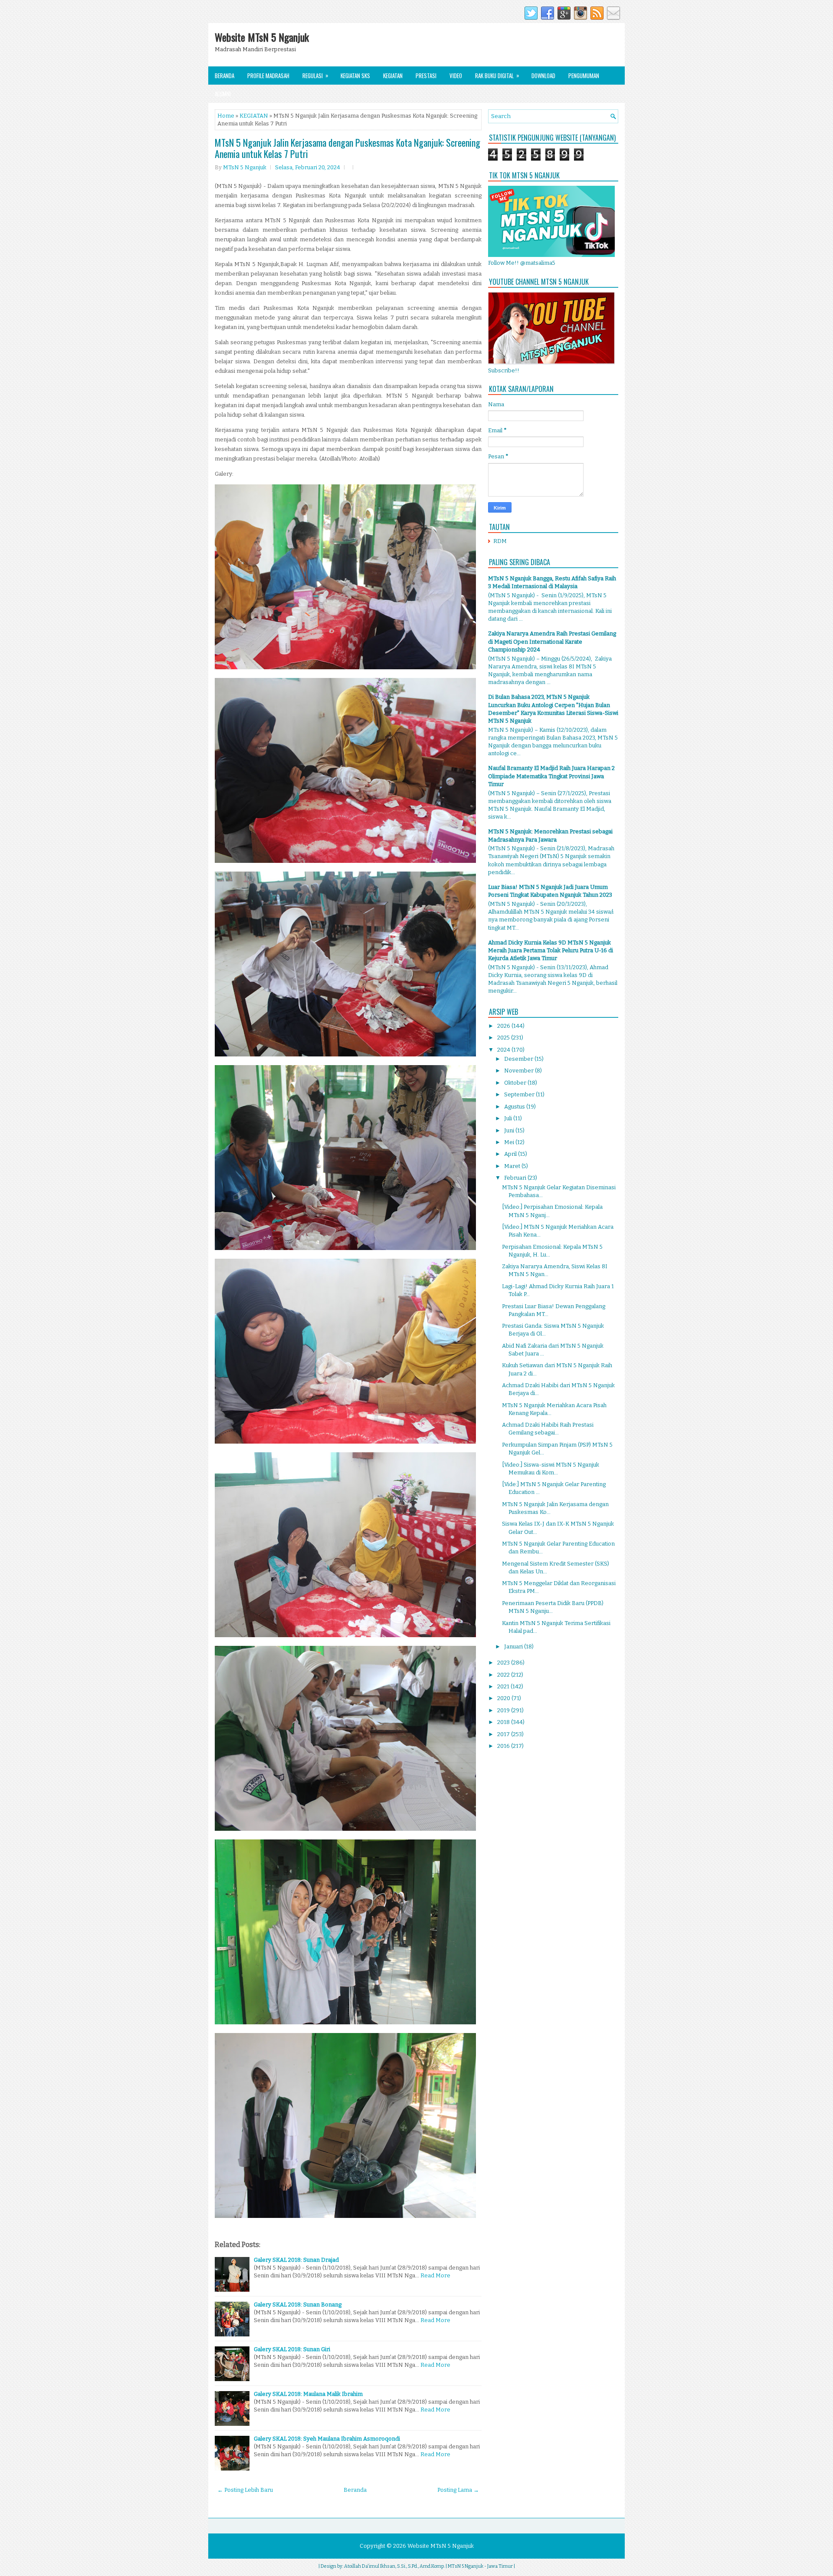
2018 (504, 1722)
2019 (504, 1710)
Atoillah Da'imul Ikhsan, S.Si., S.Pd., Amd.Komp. (394, 2566)
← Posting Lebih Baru (245, 2490)
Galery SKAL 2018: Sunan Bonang (298, 2305)
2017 (504, 1734)
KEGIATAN (254, 116)
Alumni (223, 94)
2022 (504, 1675)
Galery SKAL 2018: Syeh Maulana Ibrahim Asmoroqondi (327, 2439)
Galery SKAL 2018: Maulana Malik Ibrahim (308, 2394)
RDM (500, 541)
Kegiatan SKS (355, 76)
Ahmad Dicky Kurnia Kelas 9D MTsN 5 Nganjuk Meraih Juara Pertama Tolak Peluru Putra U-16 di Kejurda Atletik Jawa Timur (551, 950)
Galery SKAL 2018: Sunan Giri (292, 2349)
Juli (509, 1118)
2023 (504, 1663)
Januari (514, 1647)
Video (456, 76)
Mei (510, 1142)
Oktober (516, 1083)
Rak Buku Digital (497, 75)
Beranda (225, 76)
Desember (519, 1059)
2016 (504, 1746)
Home (226, 116)
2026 (504, 1026)
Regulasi (315, 75)
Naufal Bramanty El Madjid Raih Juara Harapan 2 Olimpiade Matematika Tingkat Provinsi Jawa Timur (551, 776)
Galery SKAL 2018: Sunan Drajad (296, 2260)
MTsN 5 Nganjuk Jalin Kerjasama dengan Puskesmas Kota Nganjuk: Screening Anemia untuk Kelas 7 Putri (348, 148)
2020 (504, 1698)
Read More (435, 2275)
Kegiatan (393, 76)
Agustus (515, 1107)
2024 (504, 1050)
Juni (510, 1130)
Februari (516, 1178)
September (520, 1094)
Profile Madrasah (268, 76)
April (511, 1154)
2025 (504, 1038)
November (520, 1071)
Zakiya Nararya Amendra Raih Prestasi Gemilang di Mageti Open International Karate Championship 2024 (552, 641)
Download (543, 76)
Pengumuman (584, 76)
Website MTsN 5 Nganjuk (262, 37)
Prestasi (426, 76)
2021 (504, 1686)
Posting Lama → (458, 2490)
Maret (513, 1166)
